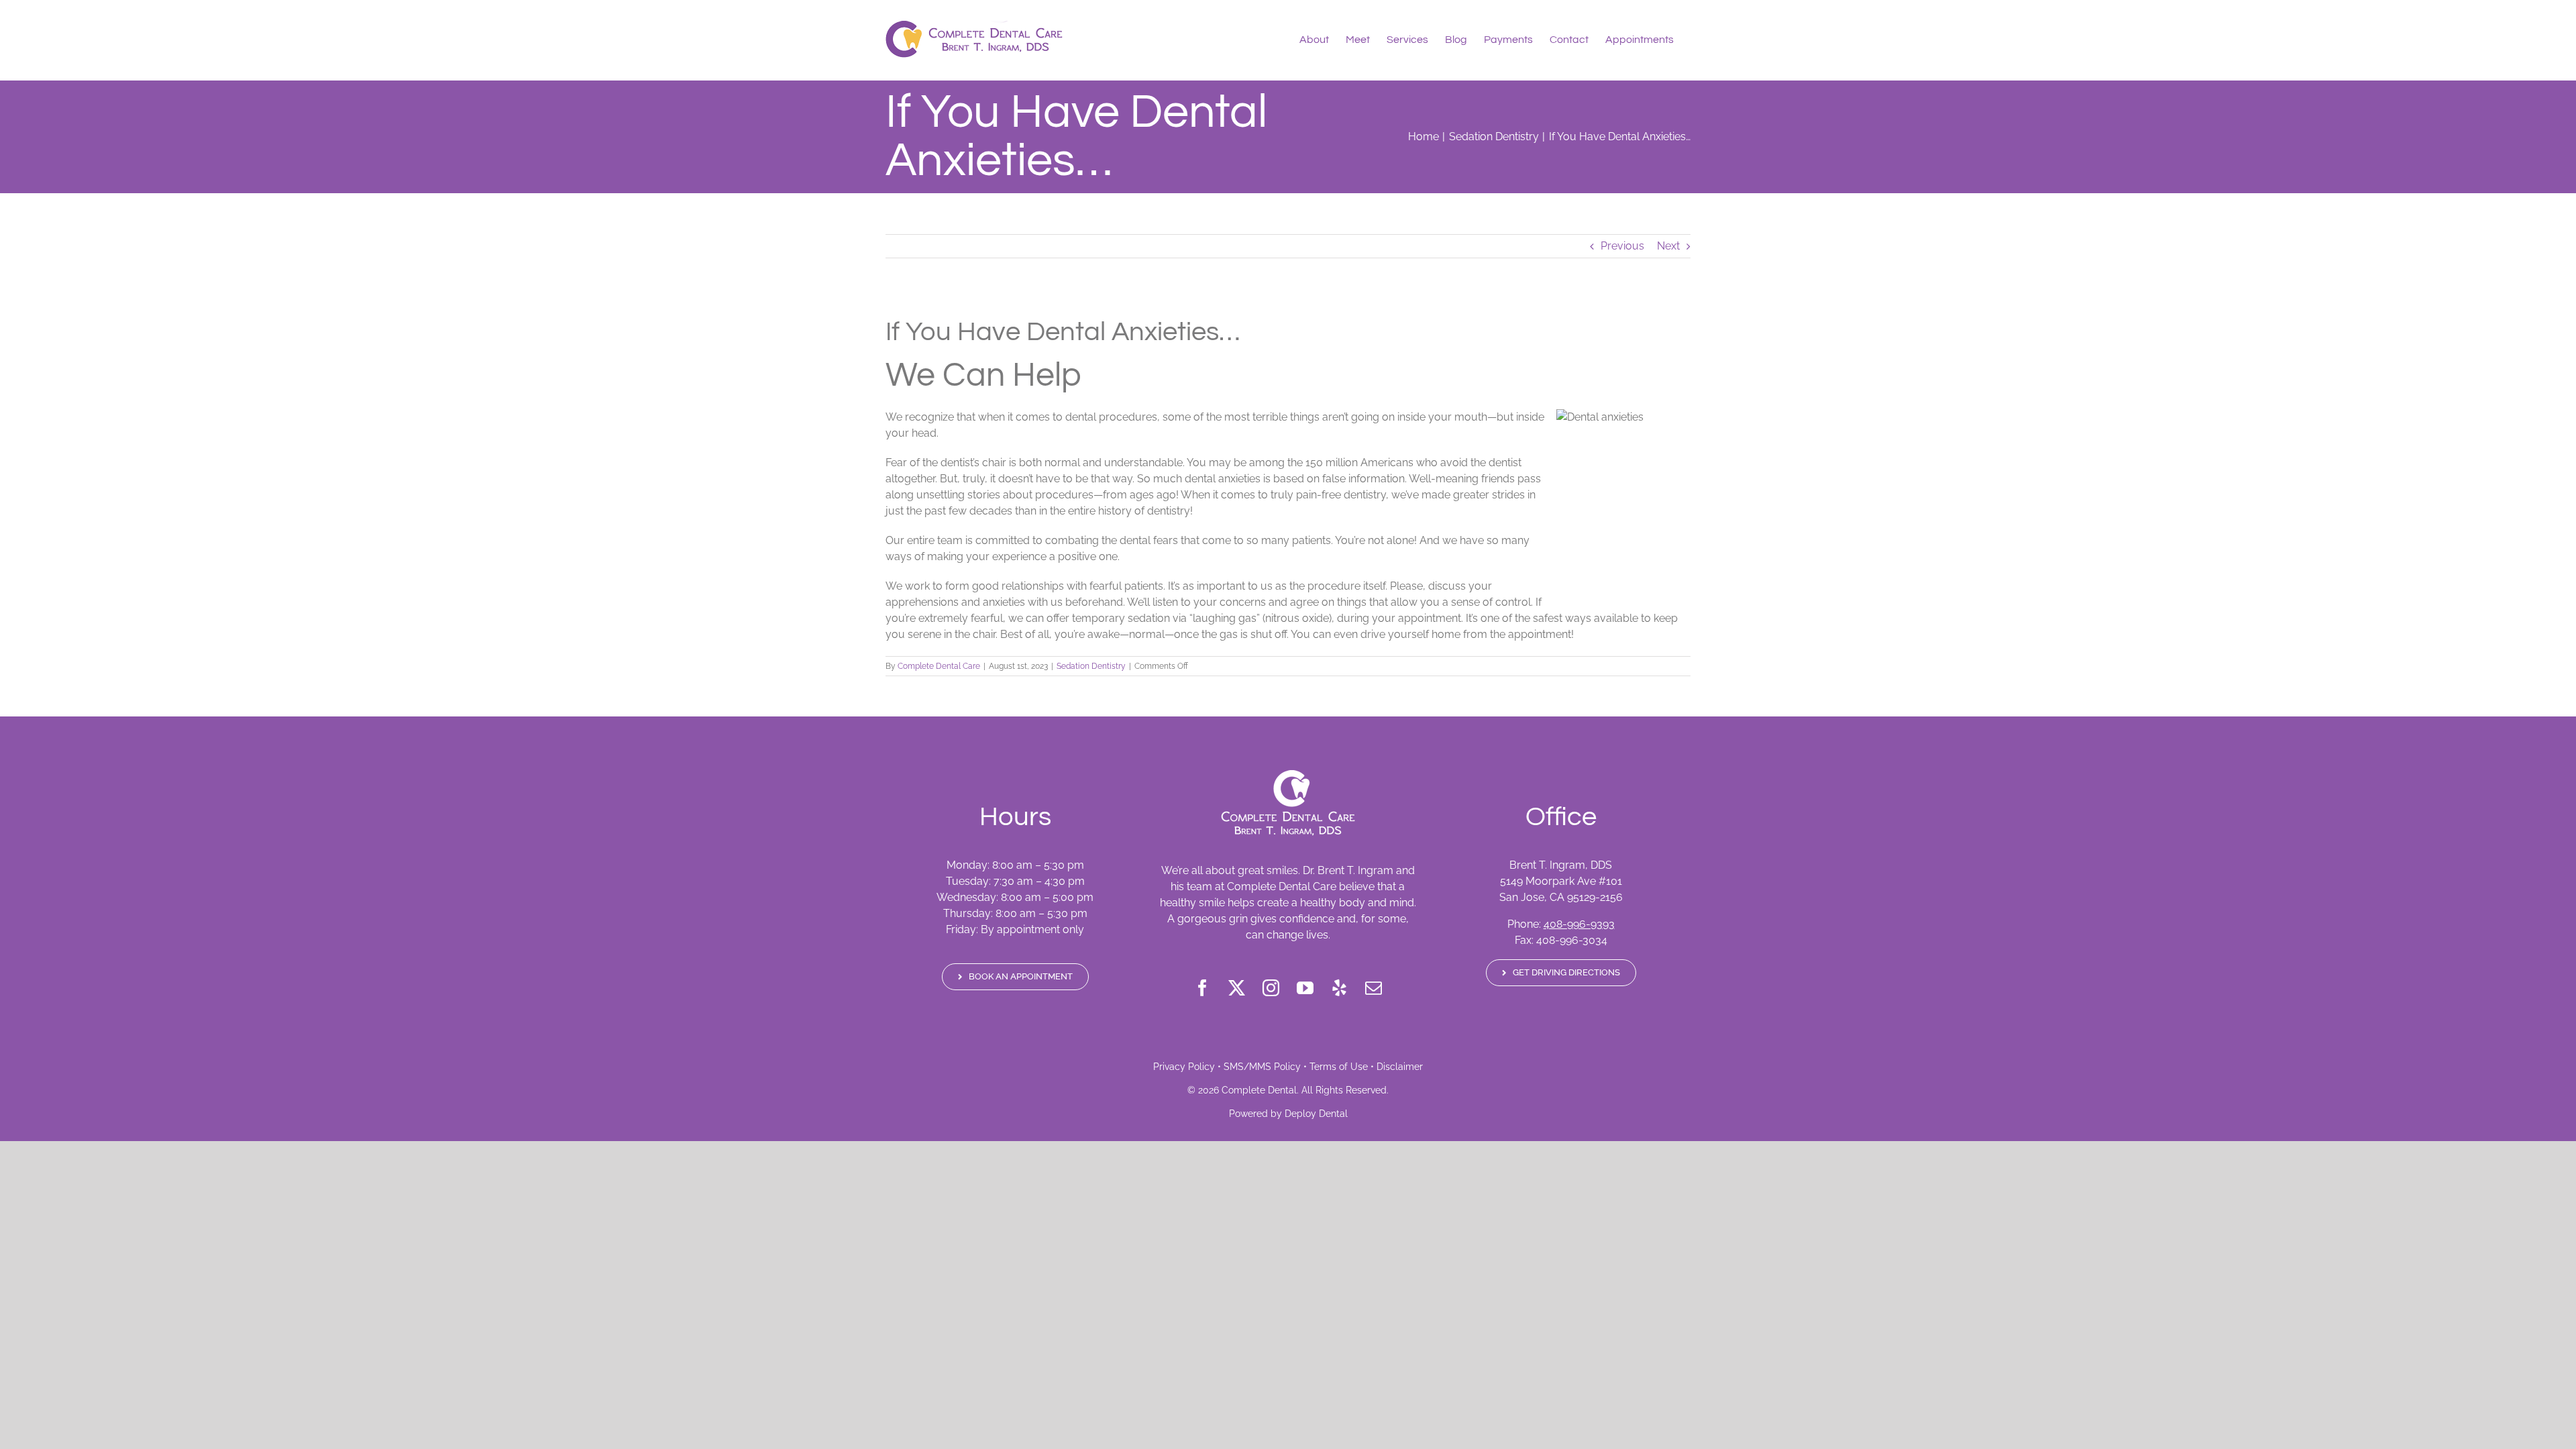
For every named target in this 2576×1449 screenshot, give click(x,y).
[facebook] (1202, 988)
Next (1668, 246)
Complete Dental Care (939, 666)
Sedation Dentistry (1091, 666)
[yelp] (1339, 988)
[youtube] (1305, 988)
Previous (1622, 246)
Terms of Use (1339, 1067)
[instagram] (1271, 988)
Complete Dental (1259, 1090)
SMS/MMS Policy (1262, 1067)
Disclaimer (1400, 1067)
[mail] (1374, 988)
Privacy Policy (1184, 1067)
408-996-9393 (1579, 924)
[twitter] (1237, 988)
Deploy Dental (1316, 1114)
